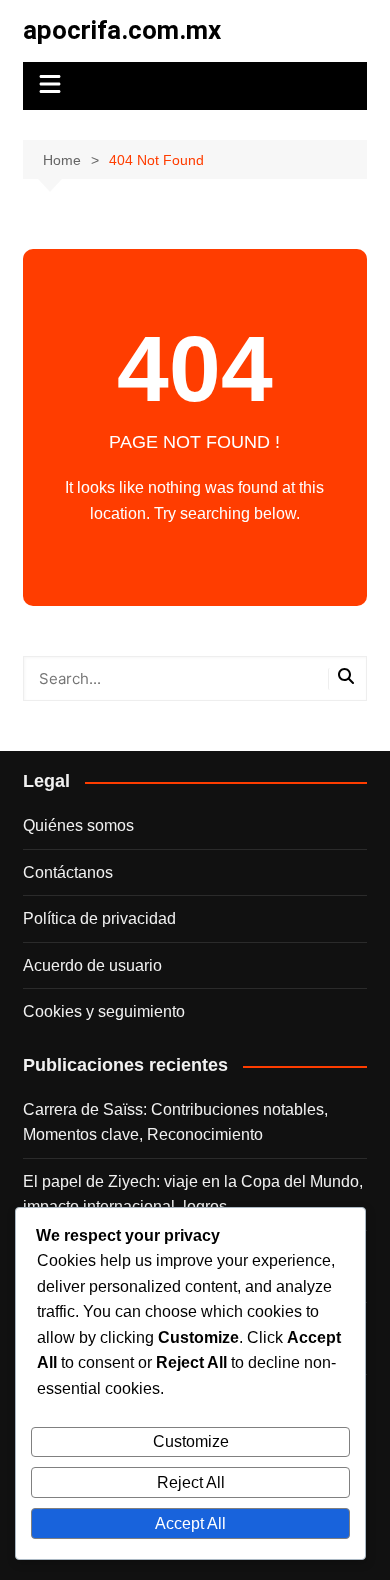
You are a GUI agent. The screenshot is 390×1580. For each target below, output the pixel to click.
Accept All (190, 1523)
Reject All (191, 1482)
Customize (191, 1441)
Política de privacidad (99, 918)
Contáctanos (68, 872)
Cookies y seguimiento (104, 1011)
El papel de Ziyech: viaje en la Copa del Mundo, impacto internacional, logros (193, 1194)
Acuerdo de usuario (92, 965)
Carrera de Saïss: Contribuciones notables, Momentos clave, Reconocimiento (175, 1122)
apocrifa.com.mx (122, 30)
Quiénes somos (78, 825)
